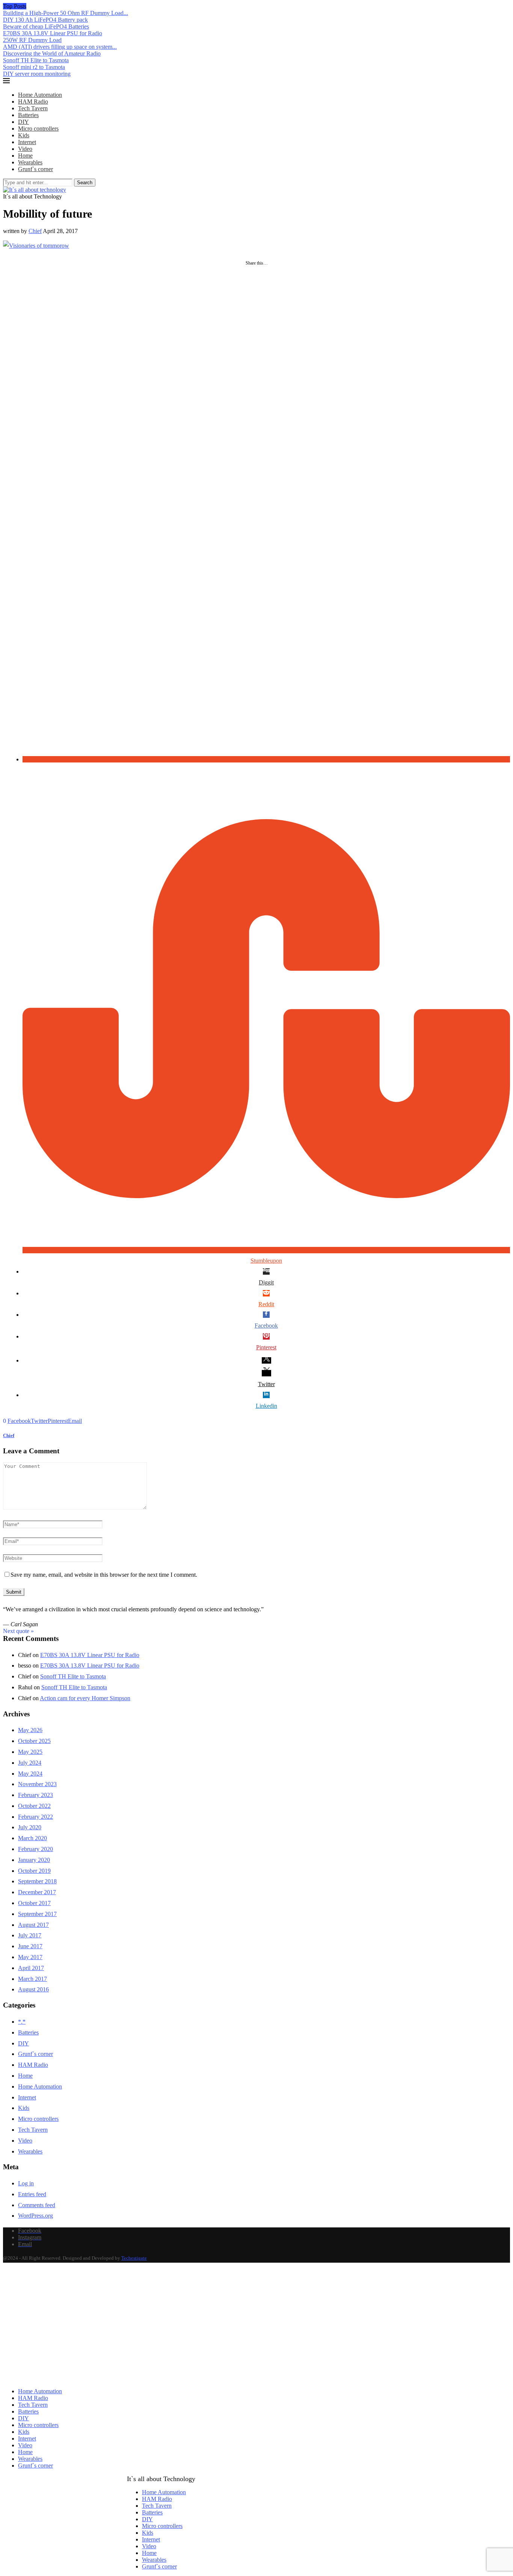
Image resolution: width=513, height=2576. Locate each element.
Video (25, 149)
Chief (35, 231)
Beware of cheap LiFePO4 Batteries (46, 26)
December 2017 (37, 1892)
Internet (27, 142)
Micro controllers (38, 129)
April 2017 (31, 1968)
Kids (24, 135)
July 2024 (30, 1763)
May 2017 (30, 1957)
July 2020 (30, 1827)
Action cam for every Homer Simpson (85, 1698)
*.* (22, 2022)
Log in (26, 2183)
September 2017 (37, 1914)
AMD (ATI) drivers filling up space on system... (60, 47)
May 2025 (30, 1752)
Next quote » (18, 1631)
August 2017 (33, 1925)
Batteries (28, 115)
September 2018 (37, 1881)
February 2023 (35, 1795)
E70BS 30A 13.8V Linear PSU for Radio (53, 33)
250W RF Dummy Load (32, 40)
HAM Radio (33, 102)
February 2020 (35, 1849)
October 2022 (34, 1806)
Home (25, 156)
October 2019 (34, 1871)
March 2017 (32, 1979)
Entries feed (32, 2194)
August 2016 (33, 1989)
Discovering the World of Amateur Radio (52, 53)
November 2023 (37, 1784)
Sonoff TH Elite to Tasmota (36, 60)
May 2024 (30, 1774)
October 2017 (34, 1903)
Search (85, 183)
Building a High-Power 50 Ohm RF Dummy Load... (66, 13)
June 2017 (30, 1946)
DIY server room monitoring (37, 74)
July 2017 (30, 1935)
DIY (23, 122)
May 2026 (30, 1730)
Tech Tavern (33, 108)
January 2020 (34, 1860)
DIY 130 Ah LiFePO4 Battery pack (45, 20)
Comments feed (37, 2205)
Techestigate (134, 2258)
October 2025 (34, 1741)
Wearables (30, 162)
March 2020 (32, 1838)
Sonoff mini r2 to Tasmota (34, 67)
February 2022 (35, 1817)
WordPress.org (35, 2216)
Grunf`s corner (35, 169)
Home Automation (40, 95)
